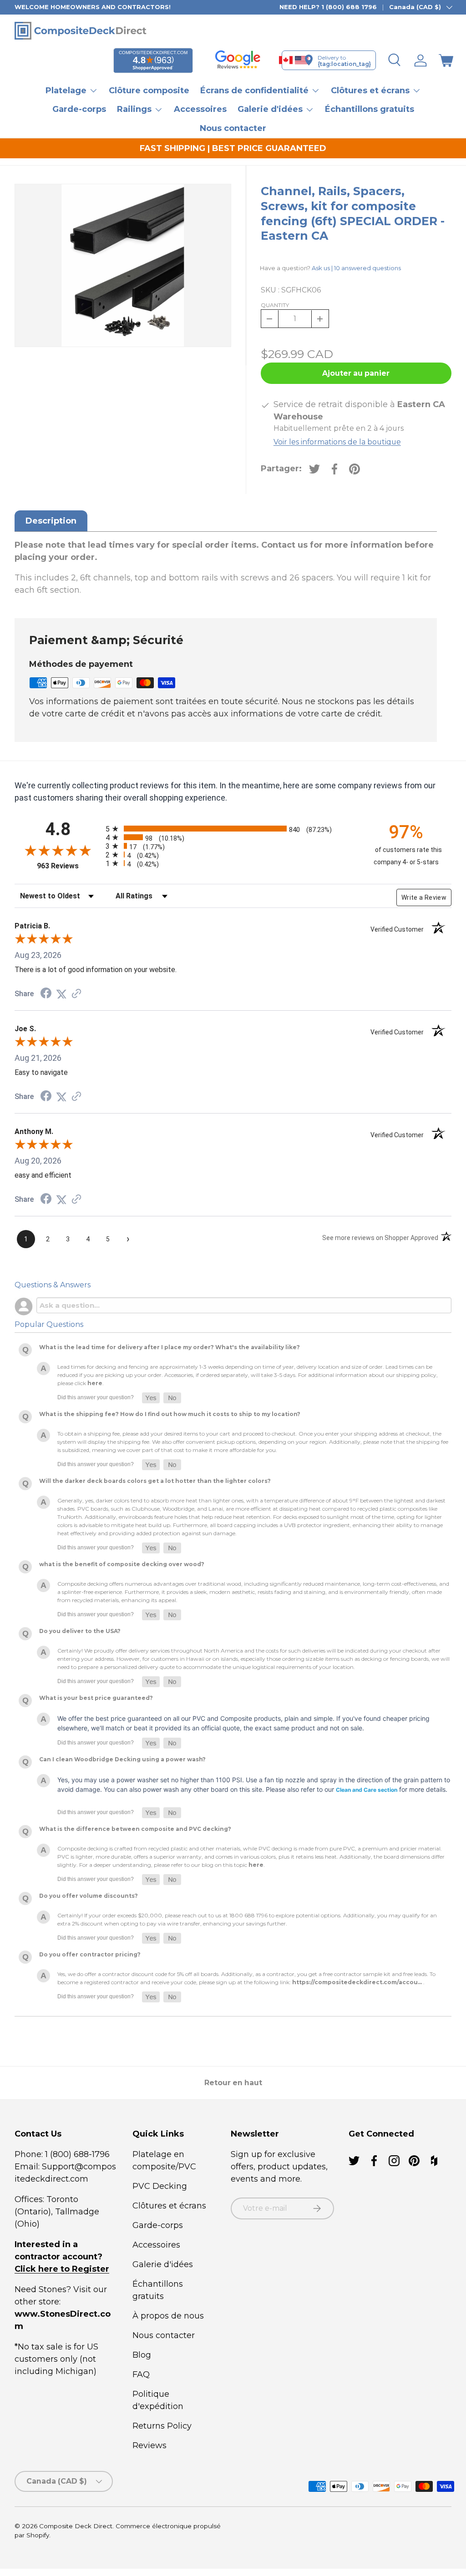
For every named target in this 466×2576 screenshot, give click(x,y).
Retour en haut (233, 2083)
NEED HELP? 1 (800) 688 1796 (328, 7)
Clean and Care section (367, 1790)
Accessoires (200, 109)
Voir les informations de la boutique (337, 442)
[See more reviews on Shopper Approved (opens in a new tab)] (76, 994)
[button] (446, 60)
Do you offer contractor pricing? (90, 1954)
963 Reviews (69, 866)
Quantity (275, 305)
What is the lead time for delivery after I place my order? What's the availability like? (170, 1347)
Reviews (149, 2445)
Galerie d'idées (163, 2264)
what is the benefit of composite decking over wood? (122, 1564)
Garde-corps (79, 109)
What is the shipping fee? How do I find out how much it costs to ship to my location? (170, 1414)
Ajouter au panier (356, 373)
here (95, 1383)
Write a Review (424, 897)
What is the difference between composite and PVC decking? (135, 1829)
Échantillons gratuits (370, 109)
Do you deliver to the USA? (80, 1631)
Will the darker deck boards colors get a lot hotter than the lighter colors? (155, 1481)
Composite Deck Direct (76, 2526)
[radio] (231, 829)
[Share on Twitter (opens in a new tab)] (61, 994)
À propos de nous (168, 2316)
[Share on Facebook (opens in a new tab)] (46, 994)
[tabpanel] (226, 568)
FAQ (141, 2374)
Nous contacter (233, 128)
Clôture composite (149, 91)
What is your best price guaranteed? (96, 1698)
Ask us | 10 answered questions (356, 268)
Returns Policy (162, 2426)
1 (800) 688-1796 (76, 2154)
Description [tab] (51, 521)
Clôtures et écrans (169, 2206)
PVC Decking (160, 2186)
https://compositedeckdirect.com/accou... (357, 1982)
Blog (142, 2355)
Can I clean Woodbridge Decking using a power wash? (122, 1759)
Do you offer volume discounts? (89, 1896)
